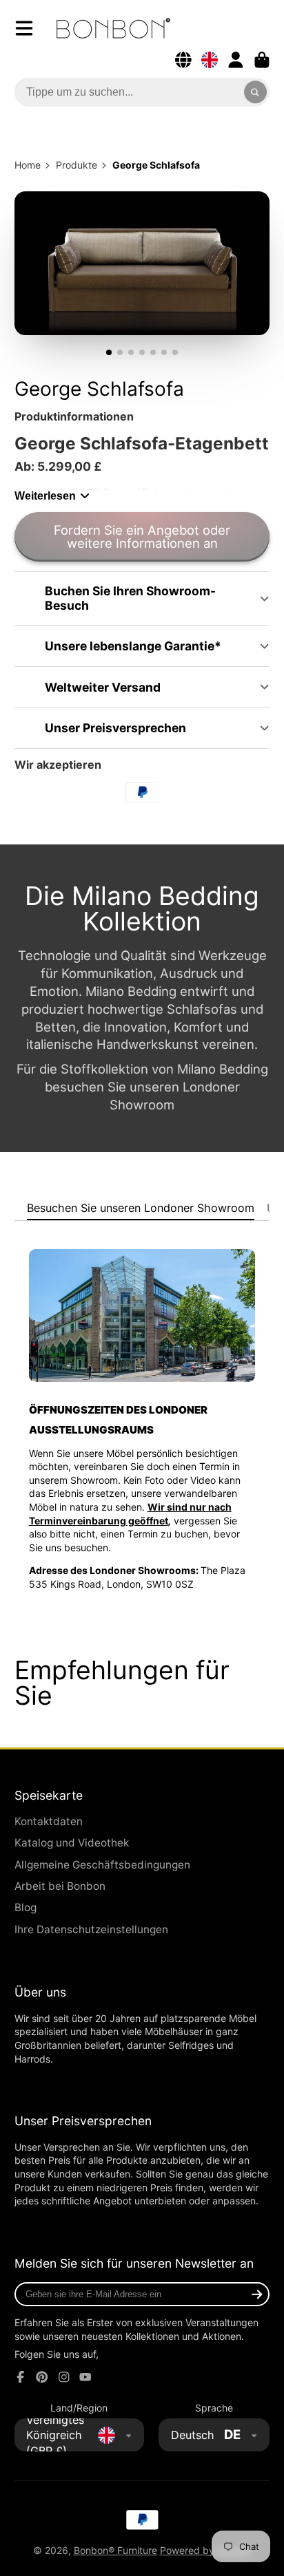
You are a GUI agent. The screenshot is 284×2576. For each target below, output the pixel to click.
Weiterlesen (45, 496)
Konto (236, 60)
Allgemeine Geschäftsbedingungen (102, 1865)
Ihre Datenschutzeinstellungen (91, 1929)
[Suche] (256, 92)
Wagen (262, 60)
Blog (26, 1907)
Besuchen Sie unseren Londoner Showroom (141, 1208)
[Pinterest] (42, 2377)
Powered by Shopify (206, 2550)
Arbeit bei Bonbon (60, 1886)
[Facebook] (21, 2377)
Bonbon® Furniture (115, 2550)
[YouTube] (85, 2377)
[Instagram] (64, 2377)
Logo (113, 28)
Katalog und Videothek (72, 1843)
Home (28, 165)
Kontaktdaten (49, 1821)
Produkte (77, 165)
